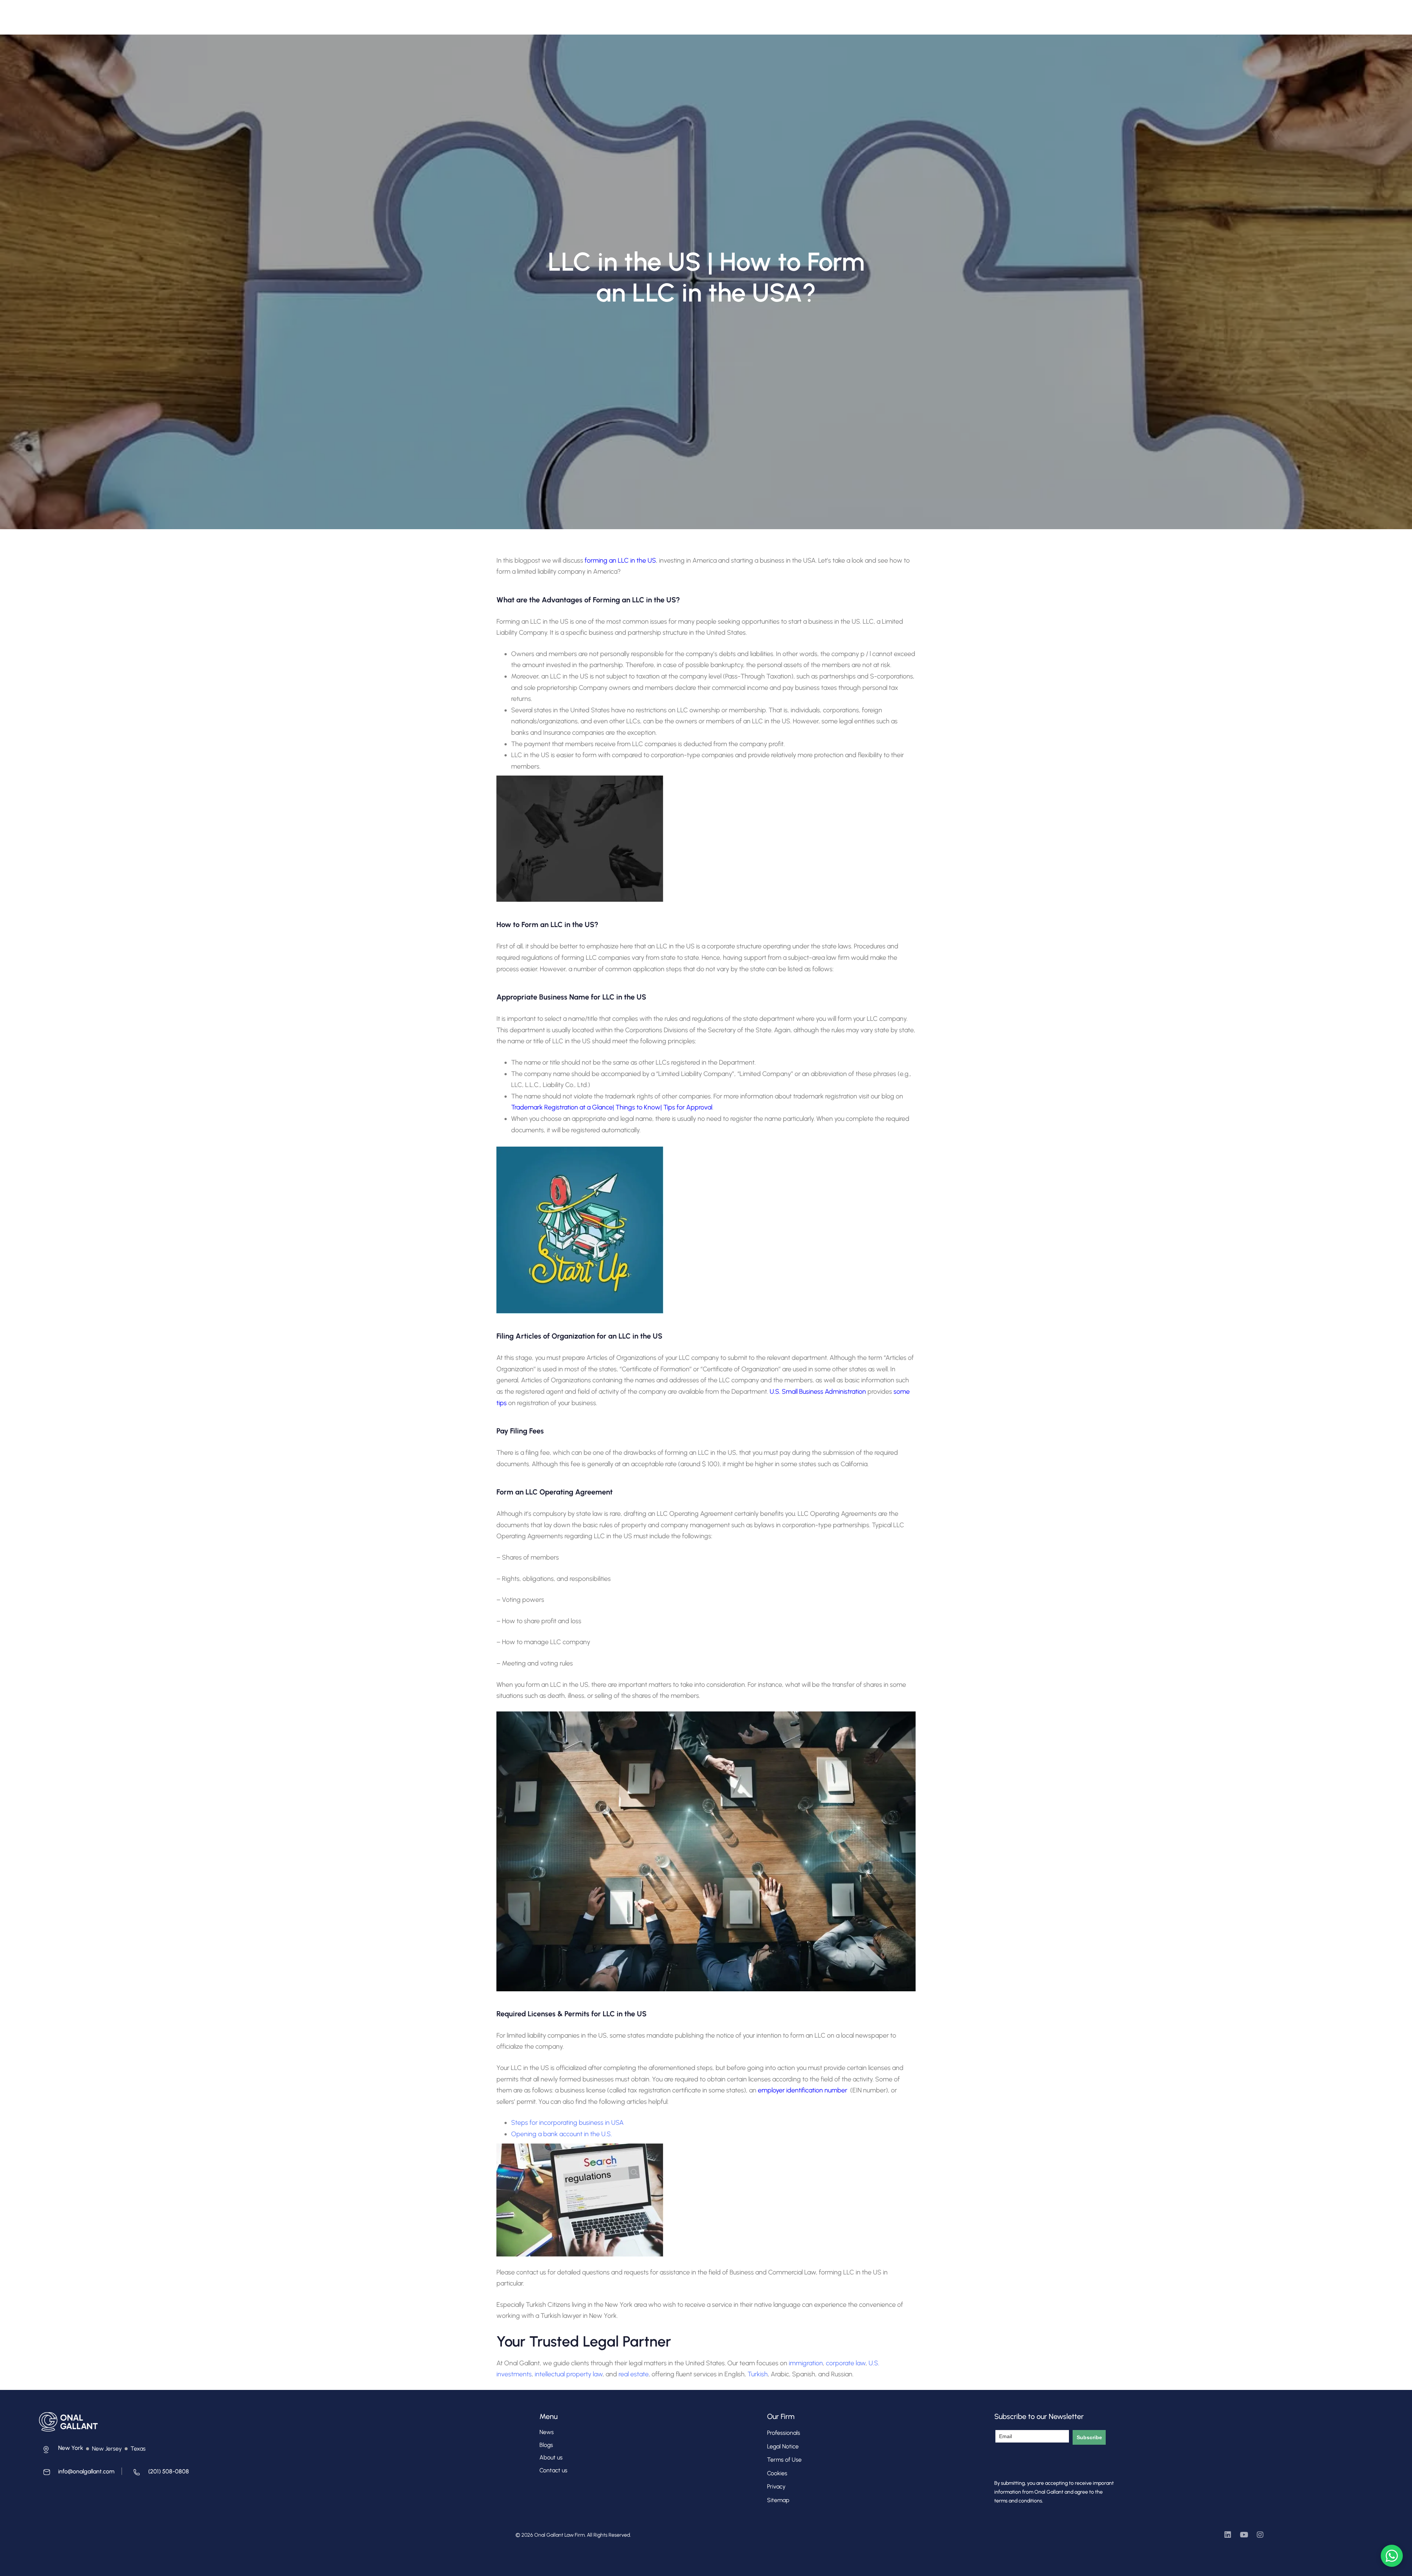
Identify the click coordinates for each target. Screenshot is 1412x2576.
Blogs (546, 2445)
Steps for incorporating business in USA (567, 2123)
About (518, 13)
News (547, 2432)
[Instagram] (1260, 2535)
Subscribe (1089, 2437)
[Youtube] (1244, 2535)
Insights (648, 13)
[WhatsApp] (1392, 2556)
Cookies (777, 2473)
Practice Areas (600, 13)
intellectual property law (569, 2374)
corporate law (846, 2363)
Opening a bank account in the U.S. (561, 2134)
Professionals (554, 13)
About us (551, 2457)
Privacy (776, 2486)
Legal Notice (783, 2446)
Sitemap (778, 2500)
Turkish (758, 2374)
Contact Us (684, 13)
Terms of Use (784, 2460)
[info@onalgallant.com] (77, 2474)
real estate (634, 2374)
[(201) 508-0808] (159, 2474)
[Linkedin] (1228, 2535)
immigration (806, 2363)
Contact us (553, 2470)
